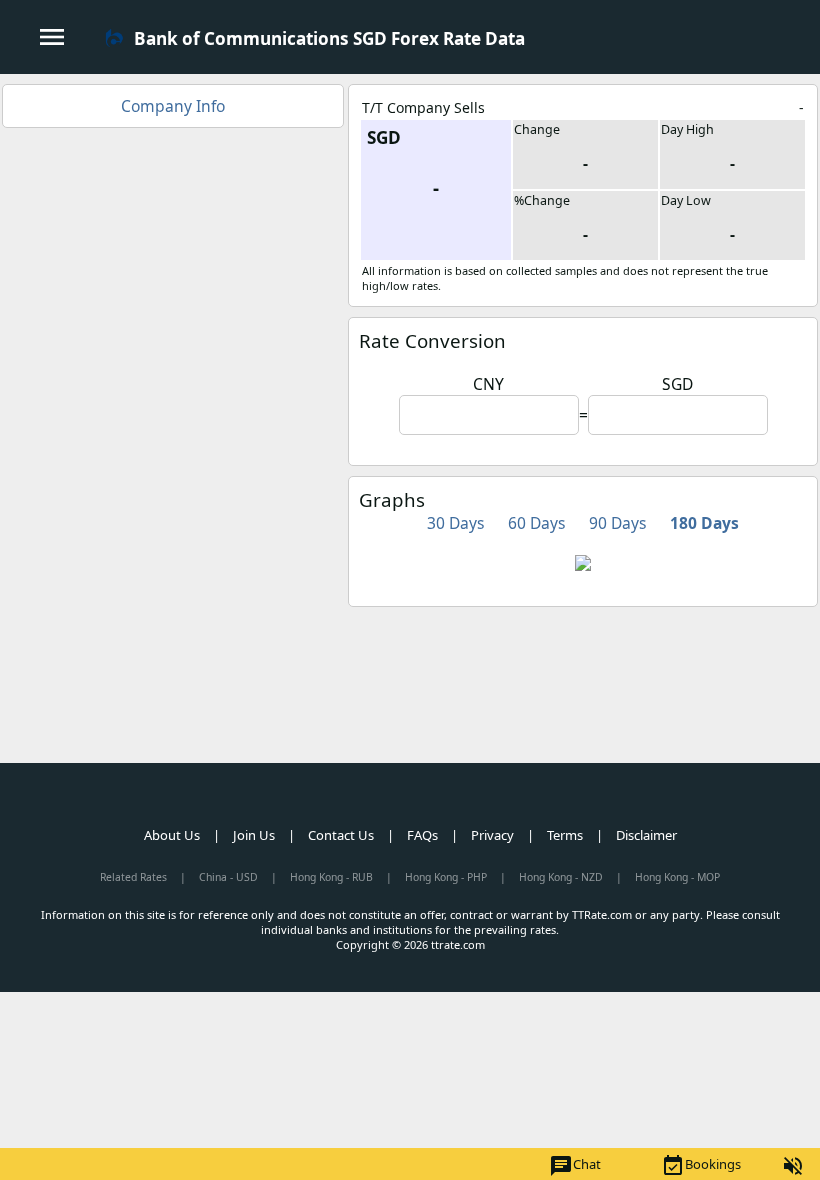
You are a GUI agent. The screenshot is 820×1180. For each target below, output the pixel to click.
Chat (575, 1166)
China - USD (228, 877)
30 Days (455, 523)
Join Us (254, 835)
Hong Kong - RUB (331, 877)
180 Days (704, 523)
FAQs (422, 835)
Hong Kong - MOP (677, 877)
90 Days (617, 523)
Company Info (173, 106)
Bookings (701, 1166)
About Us (172, 835)
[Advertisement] (173, 278)
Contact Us (341, 835)
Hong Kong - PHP (446, 877)
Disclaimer (646, 835)
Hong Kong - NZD (561, 877)
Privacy (492, 835)
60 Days (536, 523)
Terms (565, 835)
